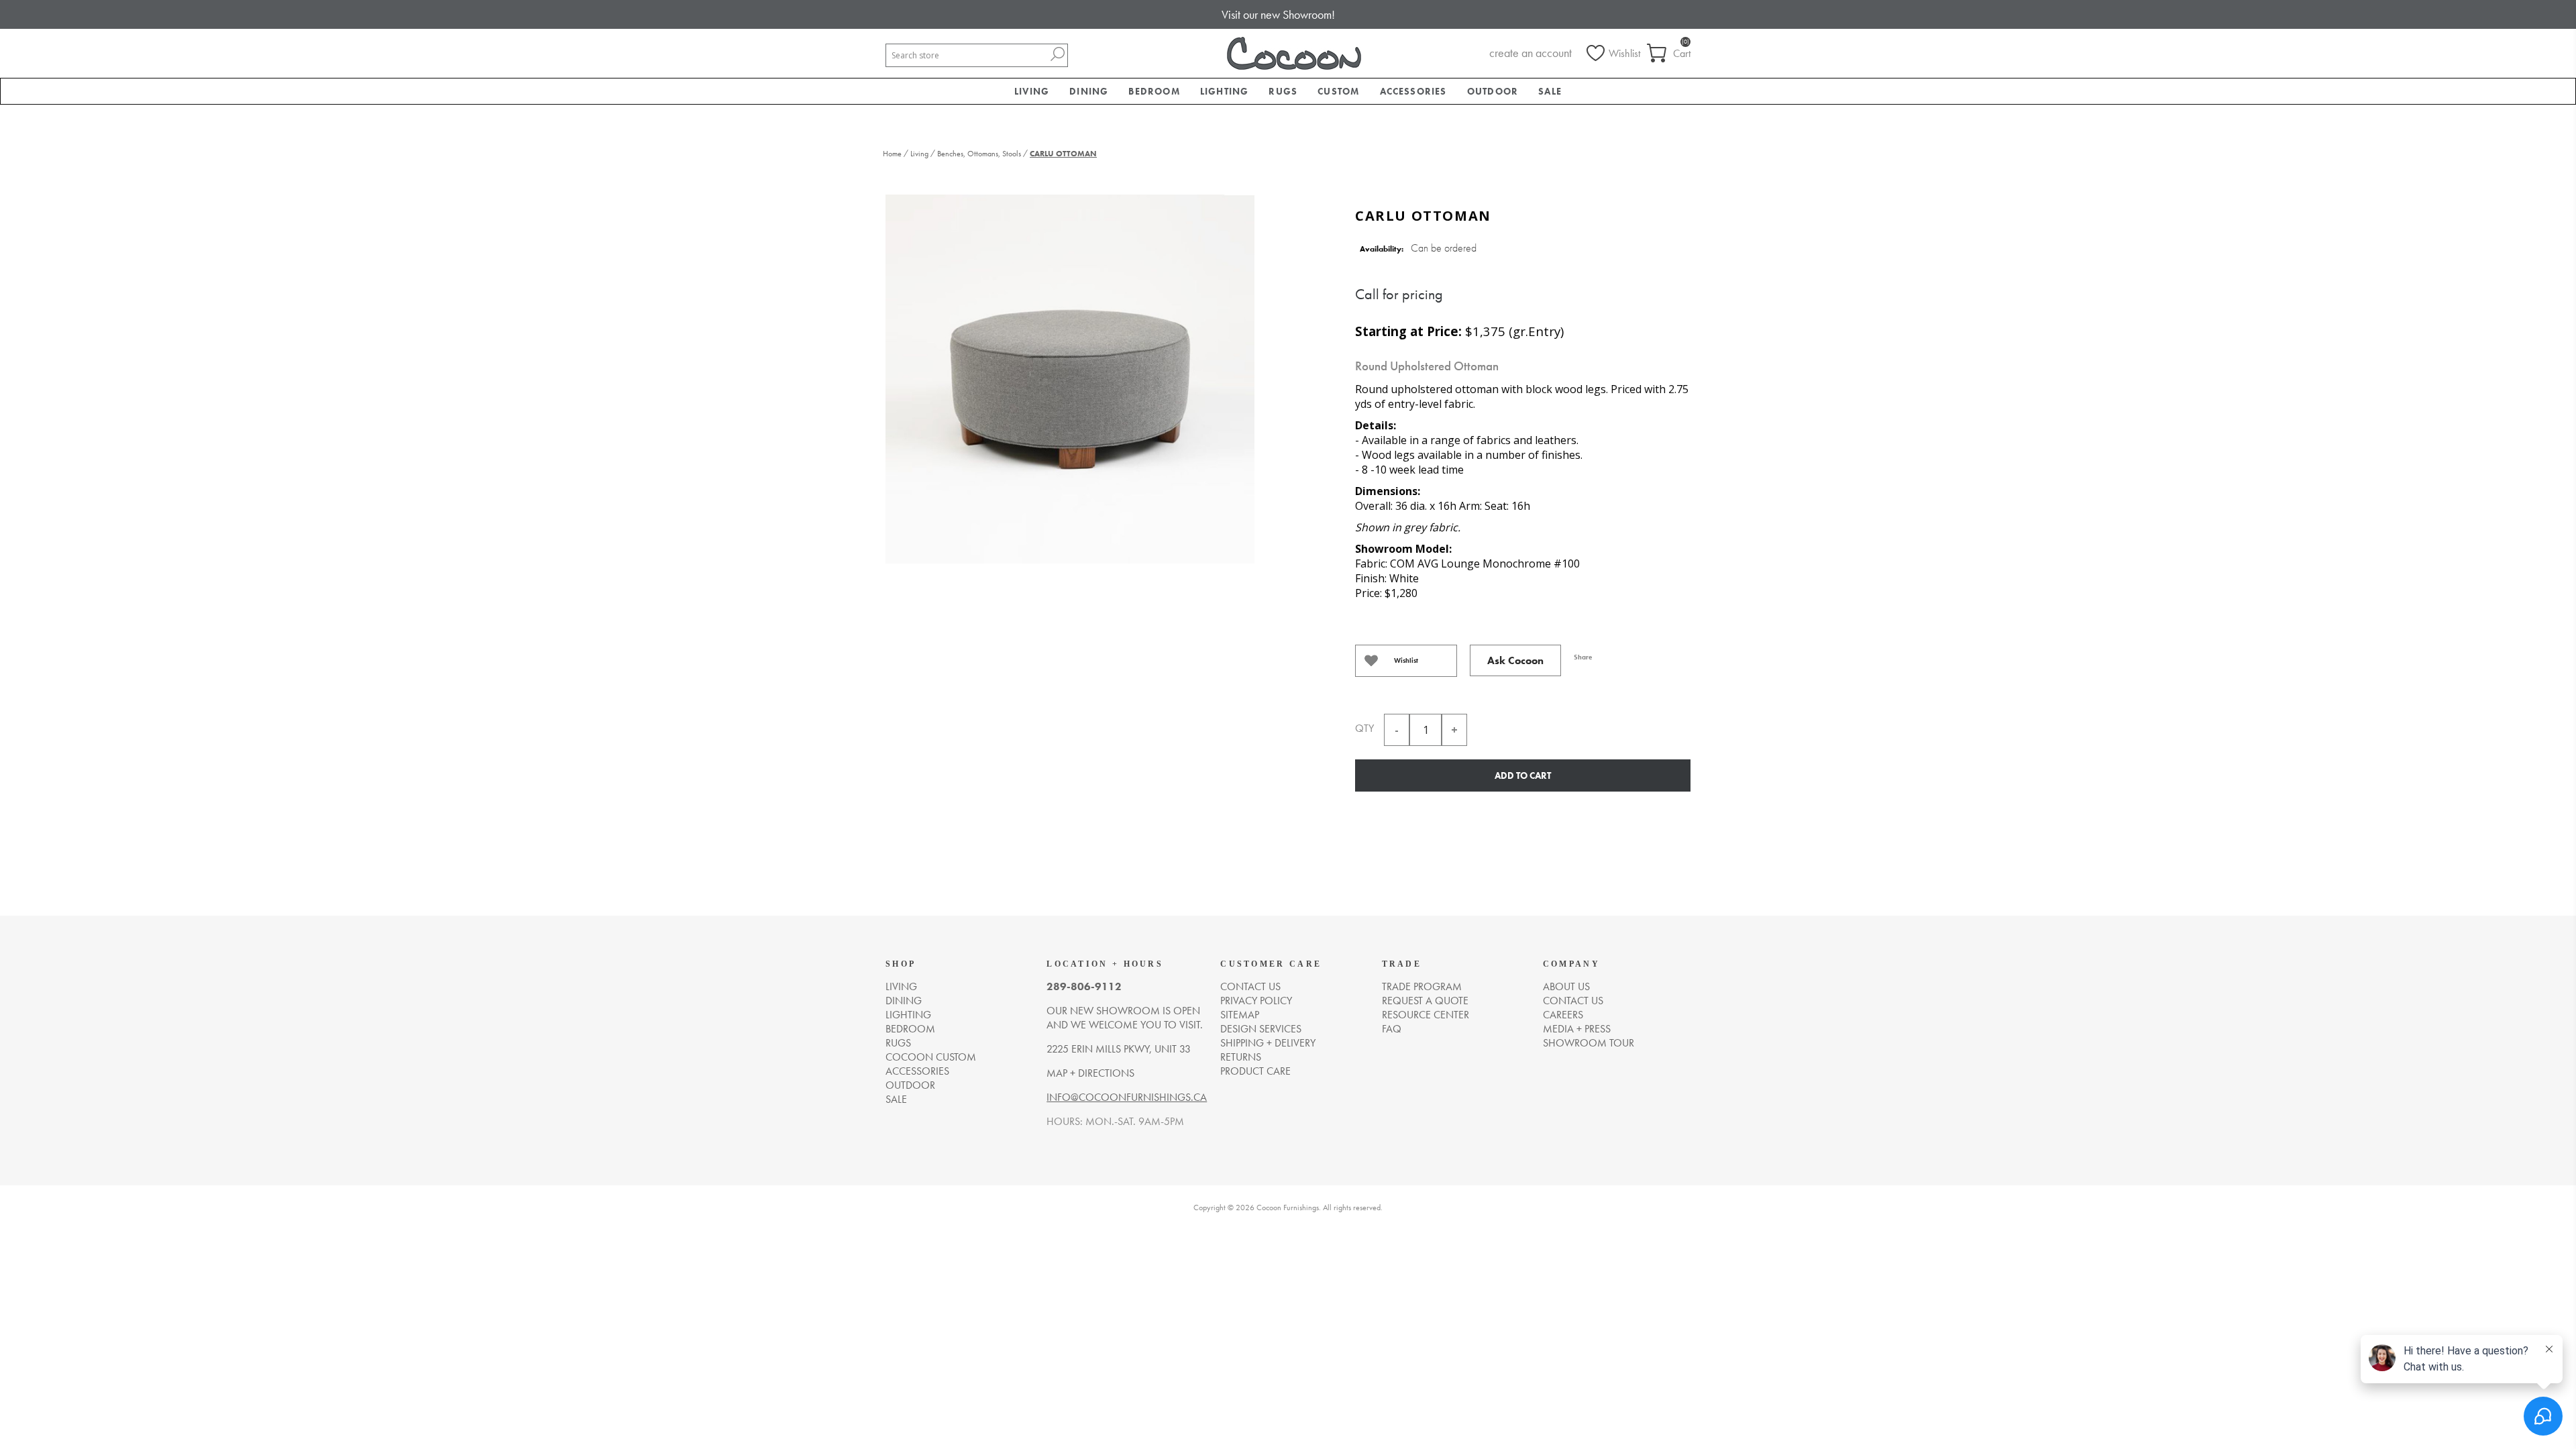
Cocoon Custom (931, 1057)
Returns (1241, 1057)
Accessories (917, 1071)
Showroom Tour (1589, 1043)
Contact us (1250, 986)
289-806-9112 (1084, 986)
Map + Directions (1090, 1073)
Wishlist (1406, 660)
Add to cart (1523, 775)
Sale (896, 1099)
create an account (1531, 53)
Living (901, 986)
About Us (1566, 986)
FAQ (1392, 1029)
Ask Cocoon (1515, 660)
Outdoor (910, 1085)
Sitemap (1240, 1015)
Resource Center (1426, 1015)
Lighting (908, 1015)
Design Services (1261, 1029)
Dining (904, 1001)
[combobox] (967, 55)
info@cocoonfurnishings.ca (1127, 1097)
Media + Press (1577, 1029)
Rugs (898, 1043)
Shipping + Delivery (1268, 1043)
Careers (1563, 1015)
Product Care (1255, 1071)
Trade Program (1422, 986)
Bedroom (910, 1029)
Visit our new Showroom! (1278, 14)
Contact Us (1573, 1001)
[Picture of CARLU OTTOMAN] (1070, 377)
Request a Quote (1425, 1001)
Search (1057, 54)
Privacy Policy (1256, 1001)
